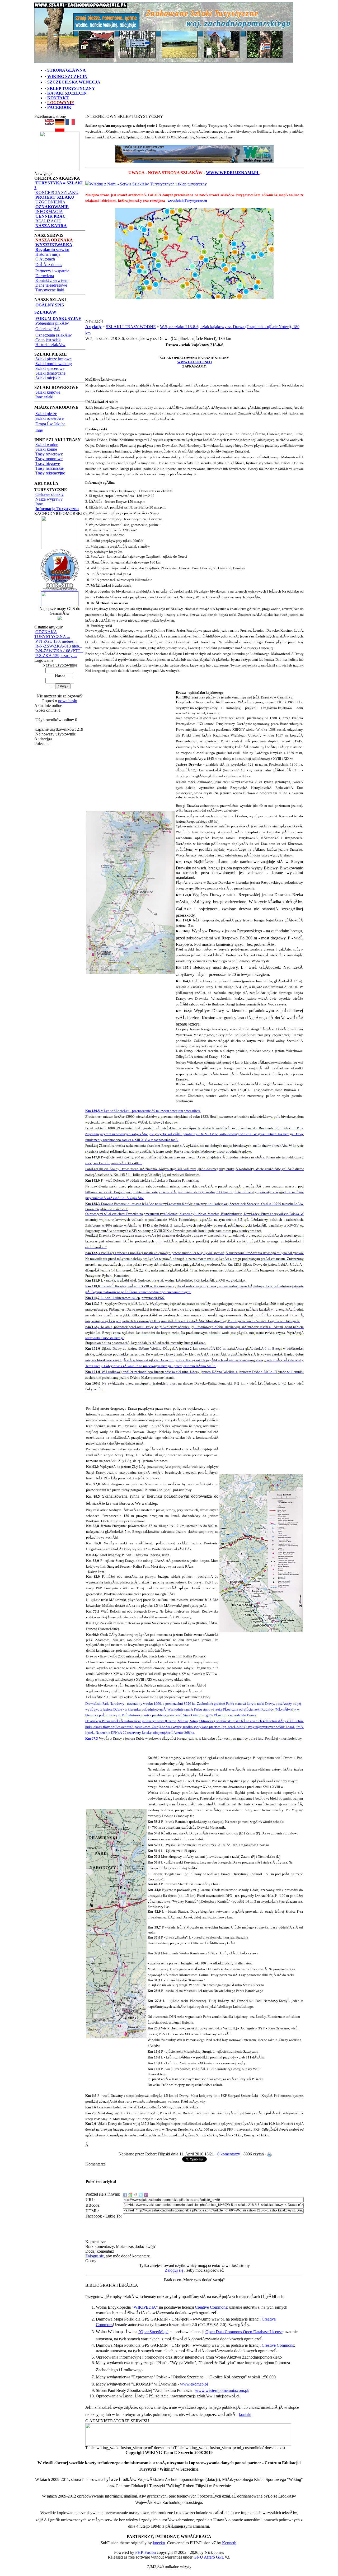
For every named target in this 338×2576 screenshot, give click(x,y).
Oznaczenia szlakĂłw (54, 335)
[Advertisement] (194, 311)
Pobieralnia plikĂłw (52, 323)
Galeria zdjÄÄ (48, 329)
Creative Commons (211, 2307)
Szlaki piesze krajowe (53, 359)
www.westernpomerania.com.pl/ (222, 2390)
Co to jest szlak (48, 340)
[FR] (70, 123)
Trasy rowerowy (49, 454)
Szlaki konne (46, 449)
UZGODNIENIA (50, 202)
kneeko (159, 2543)
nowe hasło (68, 701)
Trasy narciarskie (50, 468)
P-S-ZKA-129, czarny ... (56, 656)
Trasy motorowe (49, 459)
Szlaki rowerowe (50, 418)
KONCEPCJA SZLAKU (57, 192)
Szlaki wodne (47, 444)
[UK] (50, 123)
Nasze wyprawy (49, 499)
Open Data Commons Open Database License (244, 2332)
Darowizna (45, 276)
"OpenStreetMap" (153, 2332)
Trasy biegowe (48, 464)
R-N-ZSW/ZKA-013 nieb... (59, 646)
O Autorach (45, 259)
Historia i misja (48, 254)
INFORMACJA (49, 211)
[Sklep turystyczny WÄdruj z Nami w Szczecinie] (194, 154)
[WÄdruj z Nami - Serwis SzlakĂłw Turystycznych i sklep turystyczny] (146, 184)
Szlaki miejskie (48, 378)
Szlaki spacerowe (50, 368)
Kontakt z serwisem (52, 280)
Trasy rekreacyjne (50, 473)
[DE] (60, 123)
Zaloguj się (95, 2256)
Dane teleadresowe (51, 285)
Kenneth (229, 2543)
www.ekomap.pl (194, 2384)
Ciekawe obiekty (50, 494)
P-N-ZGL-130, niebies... (56, 641)
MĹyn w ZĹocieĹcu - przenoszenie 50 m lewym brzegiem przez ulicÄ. (143, 1111)
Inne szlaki (44, 397)
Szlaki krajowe (48, 392)
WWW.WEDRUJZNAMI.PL (233, 173)
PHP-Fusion (145, 2552)
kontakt (245, 2414)
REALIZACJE (48, 221)
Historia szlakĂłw (50, 345)
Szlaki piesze (46, 414)
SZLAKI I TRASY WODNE (131, 327)
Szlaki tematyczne (50, 373)
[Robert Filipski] (188, 2444)
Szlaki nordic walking (54, 364)
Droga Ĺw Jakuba (50, 424)
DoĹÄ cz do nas (49, 265)
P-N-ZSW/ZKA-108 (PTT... (59, 651)
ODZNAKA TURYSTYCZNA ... (52, 634)
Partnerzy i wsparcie (52, 271)
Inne (39, 430)
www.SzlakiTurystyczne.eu (187, 201)
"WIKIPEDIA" (145, 2307)
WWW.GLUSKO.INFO (194, 362)
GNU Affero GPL (209, 2557)
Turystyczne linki (50, 290)
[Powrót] (60, 130)
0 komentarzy (229, 2154)
